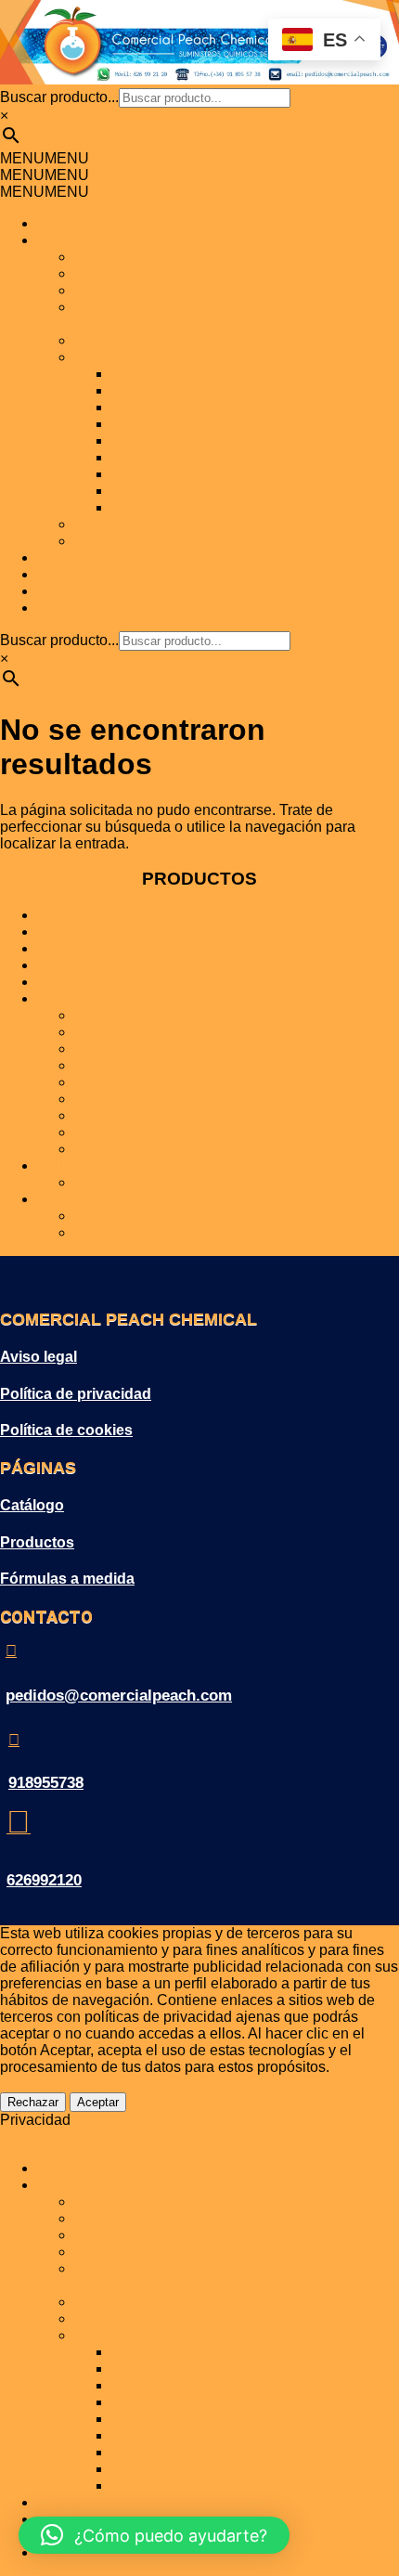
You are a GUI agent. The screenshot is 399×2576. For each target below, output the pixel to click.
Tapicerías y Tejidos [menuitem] (176, 2485)
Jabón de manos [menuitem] (166, 2435)
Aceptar (98, 2102)
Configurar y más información (97, 2084)
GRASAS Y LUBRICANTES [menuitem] (168, 2235)
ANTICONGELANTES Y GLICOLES (194, 273)
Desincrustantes (165, 424)
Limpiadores (152, 491)
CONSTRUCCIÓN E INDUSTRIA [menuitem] (186, 2318)
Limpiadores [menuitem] (152, 2469)
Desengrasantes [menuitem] (166, 2385)
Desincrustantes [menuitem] (165, 2402)
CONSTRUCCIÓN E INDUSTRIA (186, 541)
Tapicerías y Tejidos (176, 507)
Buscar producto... (59, 97)
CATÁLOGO (78, 557)
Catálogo (32, 1505)
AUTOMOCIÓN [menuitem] (125, 2201)
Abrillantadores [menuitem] (161, 2352)
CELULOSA (115, 524)
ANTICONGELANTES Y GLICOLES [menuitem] (194, 2218)
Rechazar (33, 2102)
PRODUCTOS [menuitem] (85, 2185)
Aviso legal (39, 1357)
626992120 (44, 1880)
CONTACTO (79, 608)
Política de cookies (66, 1430)
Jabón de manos (166, 457)
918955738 (46, 1783)
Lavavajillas (151, 474)
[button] (45, 158)
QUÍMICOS (111, 340)
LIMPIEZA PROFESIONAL (163, 357)
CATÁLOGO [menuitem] (78, 2502)
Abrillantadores (161, 374)
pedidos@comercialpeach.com (119, 1696)
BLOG (58, 574)
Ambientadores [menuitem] (161, 2369)
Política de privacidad (76, 1394)
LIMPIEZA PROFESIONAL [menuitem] (163, 2335)
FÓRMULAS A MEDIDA (116, 591)
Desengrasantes (166, 407)
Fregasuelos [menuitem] (153, 2419)
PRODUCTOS (85, 240)
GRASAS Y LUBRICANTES (168, 290)
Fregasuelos (153, 440)
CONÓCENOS (86, 223)
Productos (37, 1542)
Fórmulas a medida (67, 1579)
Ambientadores (161, 390)
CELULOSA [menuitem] (115, 2252)
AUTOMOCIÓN (125, 257)
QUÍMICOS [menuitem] (111, 2302)
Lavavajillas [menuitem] (151, 2452)
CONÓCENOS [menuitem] (86, 2168)
